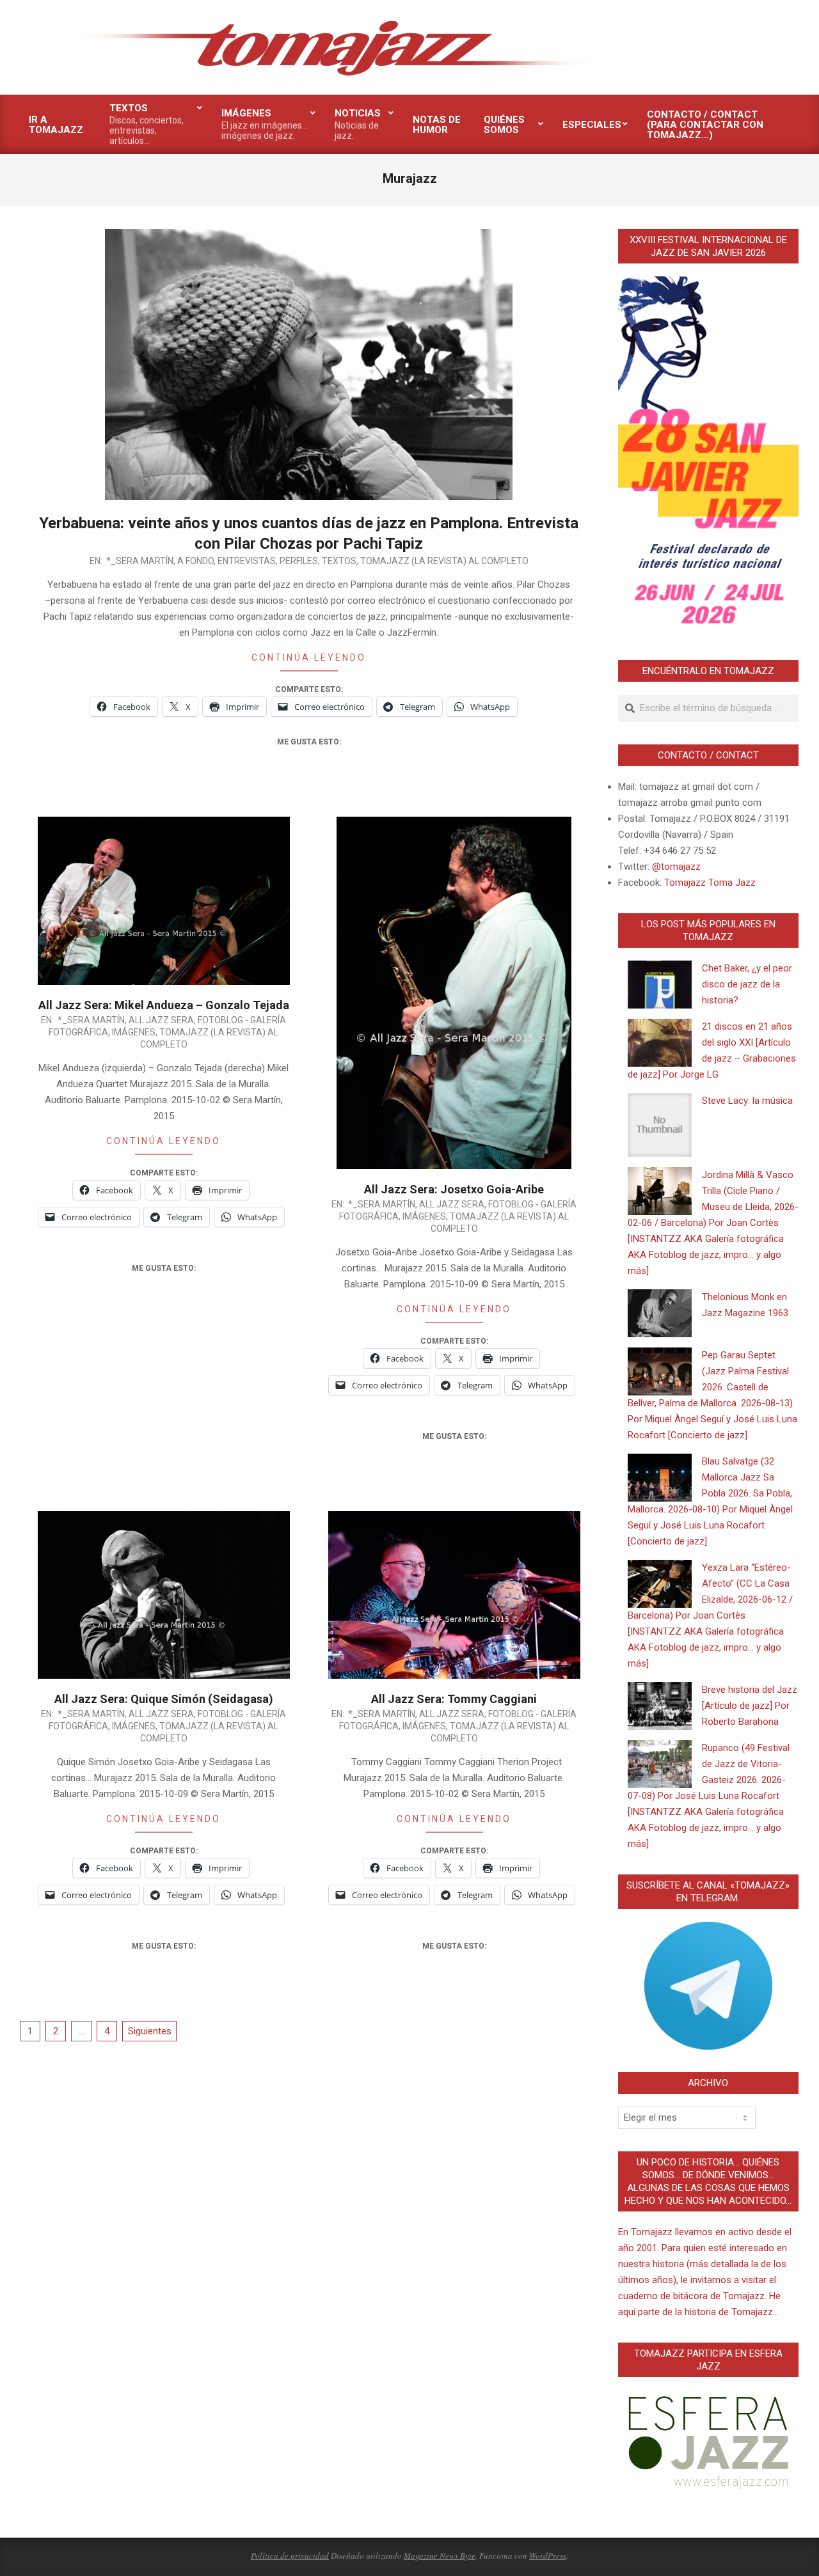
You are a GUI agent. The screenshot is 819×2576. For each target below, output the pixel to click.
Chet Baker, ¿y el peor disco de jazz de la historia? (747, 984)
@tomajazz (676, 867)
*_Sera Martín (140, 561)
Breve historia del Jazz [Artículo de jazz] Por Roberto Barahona (750, 1706)
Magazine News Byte (440, 2556)
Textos (339, 561)
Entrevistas (247, 561)
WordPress (548, 2556)
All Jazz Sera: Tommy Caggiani (454, 1699)
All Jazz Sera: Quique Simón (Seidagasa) (164, 1699)
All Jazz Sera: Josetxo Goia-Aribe (454, 1189)
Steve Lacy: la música (747, 1101)
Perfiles (299, 561)
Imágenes (134, 1032)
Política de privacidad (290, 2556)
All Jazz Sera (161, 1020)
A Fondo (195, 561)
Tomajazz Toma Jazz (710, 883)
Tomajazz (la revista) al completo (444, 561)
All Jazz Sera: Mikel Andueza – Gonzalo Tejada (164, 1005)
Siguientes (150, 2031)
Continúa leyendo (309, 657)
